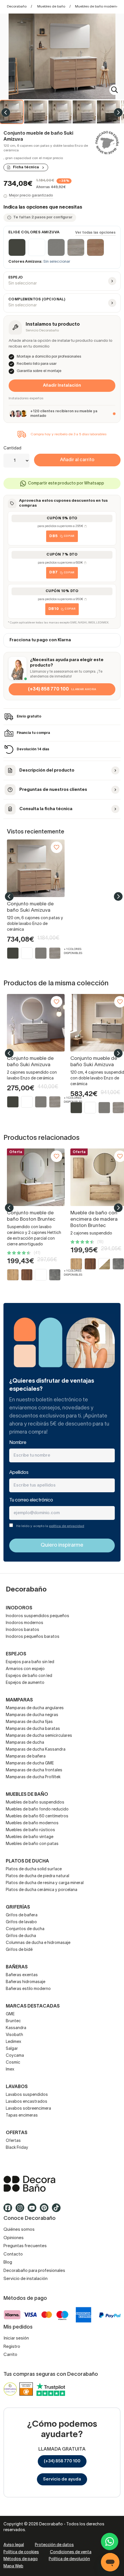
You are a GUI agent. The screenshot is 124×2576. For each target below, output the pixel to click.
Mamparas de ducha (25, 1743)
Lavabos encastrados (27, 2102)
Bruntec (13, 2021)
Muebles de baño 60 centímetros (37, 1816)
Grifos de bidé (19, 1950)
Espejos (16, 1654)
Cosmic (13, 2063)
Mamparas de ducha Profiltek (33, 1777)
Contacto (13, 2254)
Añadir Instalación (62, 386)
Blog (8, 2262)
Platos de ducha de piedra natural (37, 1876)
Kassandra (16, 2028)
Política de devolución (69, 2559)
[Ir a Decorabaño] (62, 2184)
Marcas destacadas (33, 2006)
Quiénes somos (19, 2230)
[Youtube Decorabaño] (34, 2211)
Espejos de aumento (25, 1683)
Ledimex (14, 2042)
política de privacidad (67, 1526)
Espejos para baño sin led (30, 1662)
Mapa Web (13, 2566)
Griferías (18, 1907)
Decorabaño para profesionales (34, 2271)
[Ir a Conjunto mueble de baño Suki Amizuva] (36, 868)
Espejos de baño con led (29, 1676)
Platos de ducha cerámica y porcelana (42, 1890)
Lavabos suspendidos (27, 2095)
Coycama (15, 2056)
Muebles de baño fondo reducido (37, 1809)
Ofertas (13, 2141)
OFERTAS (17, 2133)
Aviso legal (14, 2545)
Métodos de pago (21, 2559)
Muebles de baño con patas (32, 1844)
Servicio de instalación (26, 2279)
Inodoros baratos (22, 1630)
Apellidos (19, 1473)
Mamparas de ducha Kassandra (36, 1750)
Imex (10, 2070)
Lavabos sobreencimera (28, 2109)
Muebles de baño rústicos (30, 1830)
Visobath (14, 2035)
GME (10, 2014)
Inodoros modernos (25, 1623)
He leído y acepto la (50, 1526)
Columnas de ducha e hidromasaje (38, 1943)
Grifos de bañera (22, 1915)
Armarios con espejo (25, 1669)
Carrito (10, 2355)
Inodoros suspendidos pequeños (37, 1616)
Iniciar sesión (16, 2338)
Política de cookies (21, 2552)
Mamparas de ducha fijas (29, 1722)
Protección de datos (54, 2545)
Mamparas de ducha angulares (35, 1708)
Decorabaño (17, 6)
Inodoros (19, 1608)
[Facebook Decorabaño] (10, 2211)
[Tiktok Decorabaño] (58, 2211)
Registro (12, 2347)
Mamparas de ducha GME (30, 1763)
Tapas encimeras (22, 2116)
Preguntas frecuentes (25, 2246)
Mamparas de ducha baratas (33, 1729)
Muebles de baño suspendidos (35, 1803)
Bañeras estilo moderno (28, 1989)
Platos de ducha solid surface (34, 1869)
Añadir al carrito (77, 460)
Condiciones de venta (71, 2552)
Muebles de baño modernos (98, 6)
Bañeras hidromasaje (26, 1982)
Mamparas (19, 1700)
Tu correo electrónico (31, 1500)
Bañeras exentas (22, 1975)
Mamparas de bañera (26, 1757)
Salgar (12, 2049)
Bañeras (17, 1967)
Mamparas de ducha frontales (34, 1770)
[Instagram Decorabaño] (22, 2211)
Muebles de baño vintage (30, 1837)
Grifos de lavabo (21, 1922)
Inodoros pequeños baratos (33, 1637)
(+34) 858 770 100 (62, 2461)
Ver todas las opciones (95, 233)
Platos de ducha (27, 1861)
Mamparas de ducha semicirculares (39, 1736)
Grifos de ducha (21, 1936)
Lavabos (17, 2087)
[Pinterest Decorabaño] (46, 2211)
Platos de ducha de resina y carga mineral (45, 1883)
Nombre (18, 1443)
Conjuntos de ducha (25, 1929)
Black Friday (17, 2148)
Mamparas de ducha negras (32, 1715)
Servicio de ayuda (62, 2479)
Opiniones (14, 2238)
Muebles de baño (51, 6)
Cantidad (12, 448)
